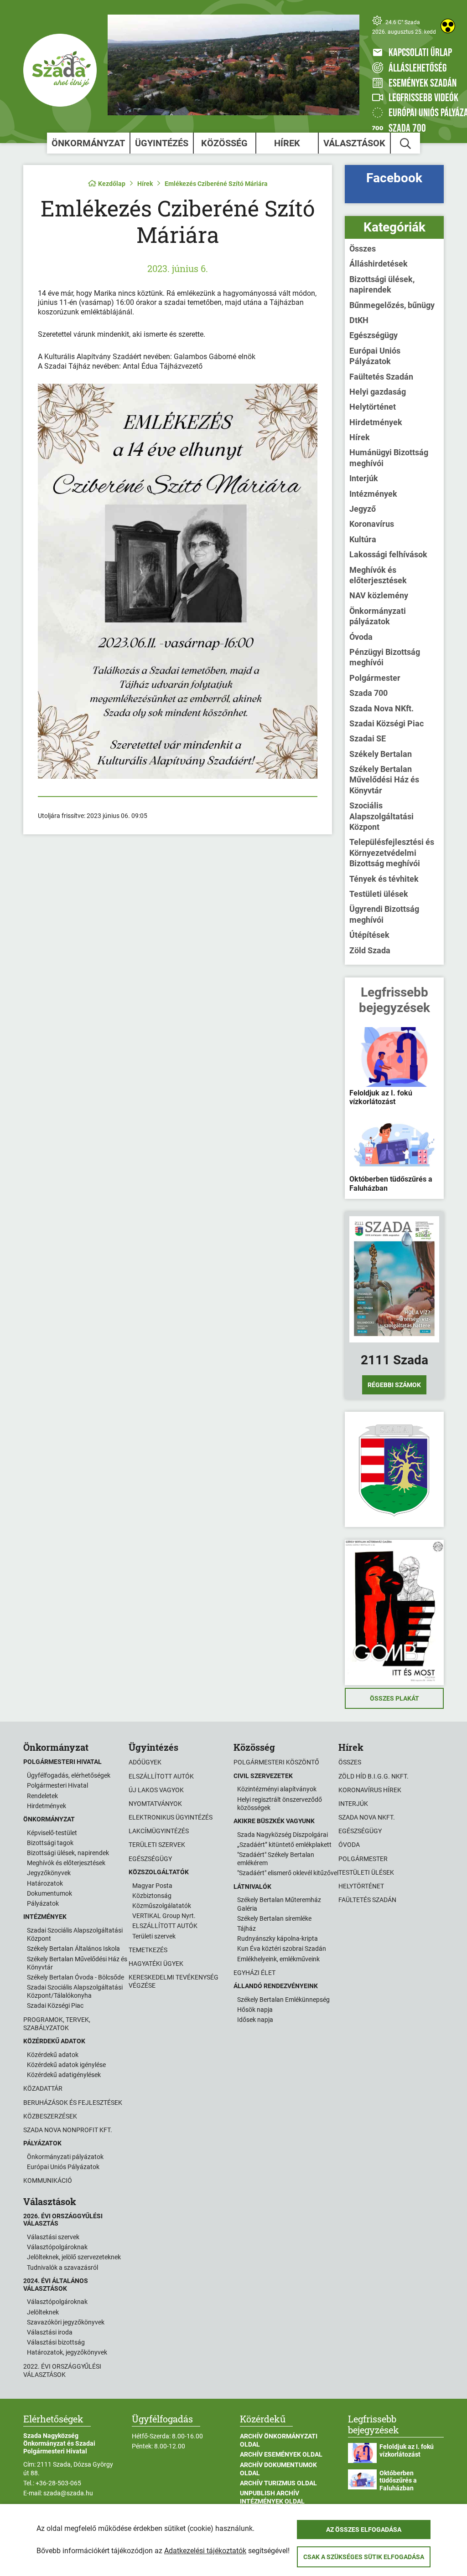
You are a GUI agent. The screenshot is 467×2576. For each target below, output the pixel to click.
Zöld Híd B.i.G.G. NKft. (374, 1776)
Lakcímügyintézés (159, 1831)
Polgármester (375, 678)
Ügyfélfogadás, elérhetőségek (69, 1775)
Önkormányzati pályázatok (378, 616)
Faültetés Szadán (381, 377)
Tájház (246, 1928)
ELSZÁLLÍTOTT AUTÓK (165, 1926)
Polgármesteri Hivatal (57, 1785)
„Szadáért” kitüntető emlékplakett (284, 1845)
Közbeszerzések (50, 2116)
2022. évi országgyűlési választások (62, 2370)
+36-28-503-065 (58, 2483)
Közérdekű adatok (53, 2055)
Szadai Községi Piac (387, 723)
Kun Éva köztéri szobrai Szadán (282, 1949)
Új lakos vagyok (156, 1790)
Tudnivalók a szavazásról (62, 2267)
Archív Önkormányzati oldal (279, 2440)
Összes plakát (394, 1698)
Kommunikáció (48, 2180)
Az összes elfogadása (364, 2530)
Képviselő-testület (52, 1833)
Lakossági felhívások (388, 554)
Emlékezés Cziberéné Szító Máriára (216, 184)
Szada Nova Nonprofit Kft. (68, 2130)
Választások (354, 143)
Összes (363, 249)
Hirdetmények (376, 422)
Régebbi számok (394, 1385)
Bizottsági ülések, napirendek (382, 284)
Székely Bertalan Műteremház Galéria (279, 1904)
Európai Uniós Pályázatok (375, 356)
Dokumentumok (49, 1893)
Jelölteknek (43, 2312)
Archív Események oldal (281, 2454)
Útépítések (369, 935)
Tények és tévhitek (384, 879)
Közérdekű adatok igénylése (66, 2065)
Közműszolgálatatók (162, 1906)
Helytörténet (373, 407)
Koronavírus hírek (370, 1790)
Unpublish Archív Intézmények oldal (272, 2497)
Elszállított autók (161, 1776)
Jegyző (363, 509)
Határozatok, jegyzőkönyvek (67, 2352)
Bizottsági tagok (50, 1843)
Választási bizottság (56, 2342)
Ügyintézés (162, 143)
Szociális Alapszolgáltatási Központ (381, 816)
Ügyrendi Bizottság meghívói (384, 914)
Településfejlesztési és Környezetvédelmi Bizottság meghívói (392, 853)
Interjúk (364, 478)
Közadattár (43, 2088)
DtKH (359, 320)
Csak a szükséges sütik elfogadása (364, 2557)
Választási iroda (50, 2332)
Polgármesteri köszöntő (276, 1762)
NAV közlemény (379, 595)
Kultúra (363, 539)
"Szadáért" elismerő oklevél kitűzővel (288, 1873)
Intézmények (373, 494)
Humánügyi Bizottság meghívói (389, 458)
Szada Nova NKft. (381, 708)
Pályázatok (43, 1903)
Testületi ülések (379, 894)
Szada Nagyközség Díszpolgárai (283, 1835)
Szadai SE (368, 738)
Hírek (287, 143)
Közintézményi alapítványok (277, 1789)
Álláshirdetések (379, 264)
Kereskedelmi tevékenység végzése (174, 1981)
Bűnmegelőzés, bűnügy (392, 305)
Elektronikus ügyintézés (171, 1817)
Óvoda (361, 637)
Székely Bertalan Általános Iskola (73, 1949)
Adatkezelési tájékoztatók (205, 2551)
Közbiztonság (152, 1896)
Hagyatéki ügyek (156, 1964)
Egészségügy (374, 335)
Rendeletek (42, 1796)
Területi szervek (157, 1845)
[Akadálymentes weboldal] (448, 26)
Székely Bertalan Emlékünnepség (283, 2000)
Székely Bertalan (381, 754)
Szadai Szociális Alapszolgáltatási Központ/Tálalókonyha (75, 1991)
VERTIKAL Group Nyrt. (164, 1916)
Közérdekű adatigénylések (64, 2075)
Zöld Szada (370, 950)
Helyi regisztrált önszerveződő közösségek (280, 1804)
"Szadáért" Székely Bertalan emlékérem (276, 1859)
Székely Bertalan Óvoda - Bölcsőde (75, 1977)
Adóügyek (145, 1762)
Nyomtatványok (155, 1804)
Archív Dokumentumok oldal (278, 2469)
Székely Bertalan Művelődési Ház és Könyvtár (384, 780)
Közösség (224, 143)
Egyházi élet (254, 1973)
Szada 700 (368, 693)
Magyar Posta (152, 1886)
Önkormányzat (88, 143)
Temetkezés (148, 1950)
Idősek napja (255, 2020)
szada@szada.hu (68, 2493)
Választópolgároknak (57, 2247)
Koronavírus (372, 524)
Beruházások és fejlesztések (73, 2103)
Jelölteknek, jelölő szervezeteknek (74, 2257)
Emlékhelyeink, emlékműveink (278, 1959)
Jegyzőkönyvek (49, 1873)
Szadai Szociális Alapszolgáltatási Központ (75, 1934)
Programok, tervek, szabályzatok (57, 2024)
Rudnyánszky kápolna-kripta (278, 1938)
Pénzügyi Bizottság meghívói (385, 657)
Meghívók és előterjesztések (378, 575)
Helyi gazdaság (378, 392)
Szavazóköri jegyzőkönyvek (66, 2322)
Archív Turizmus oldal (278, 2483)
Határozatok (45, 1883)
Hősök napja (255, 2010)
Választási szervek (53, 2237)
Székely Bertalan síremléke (274, 1918)
